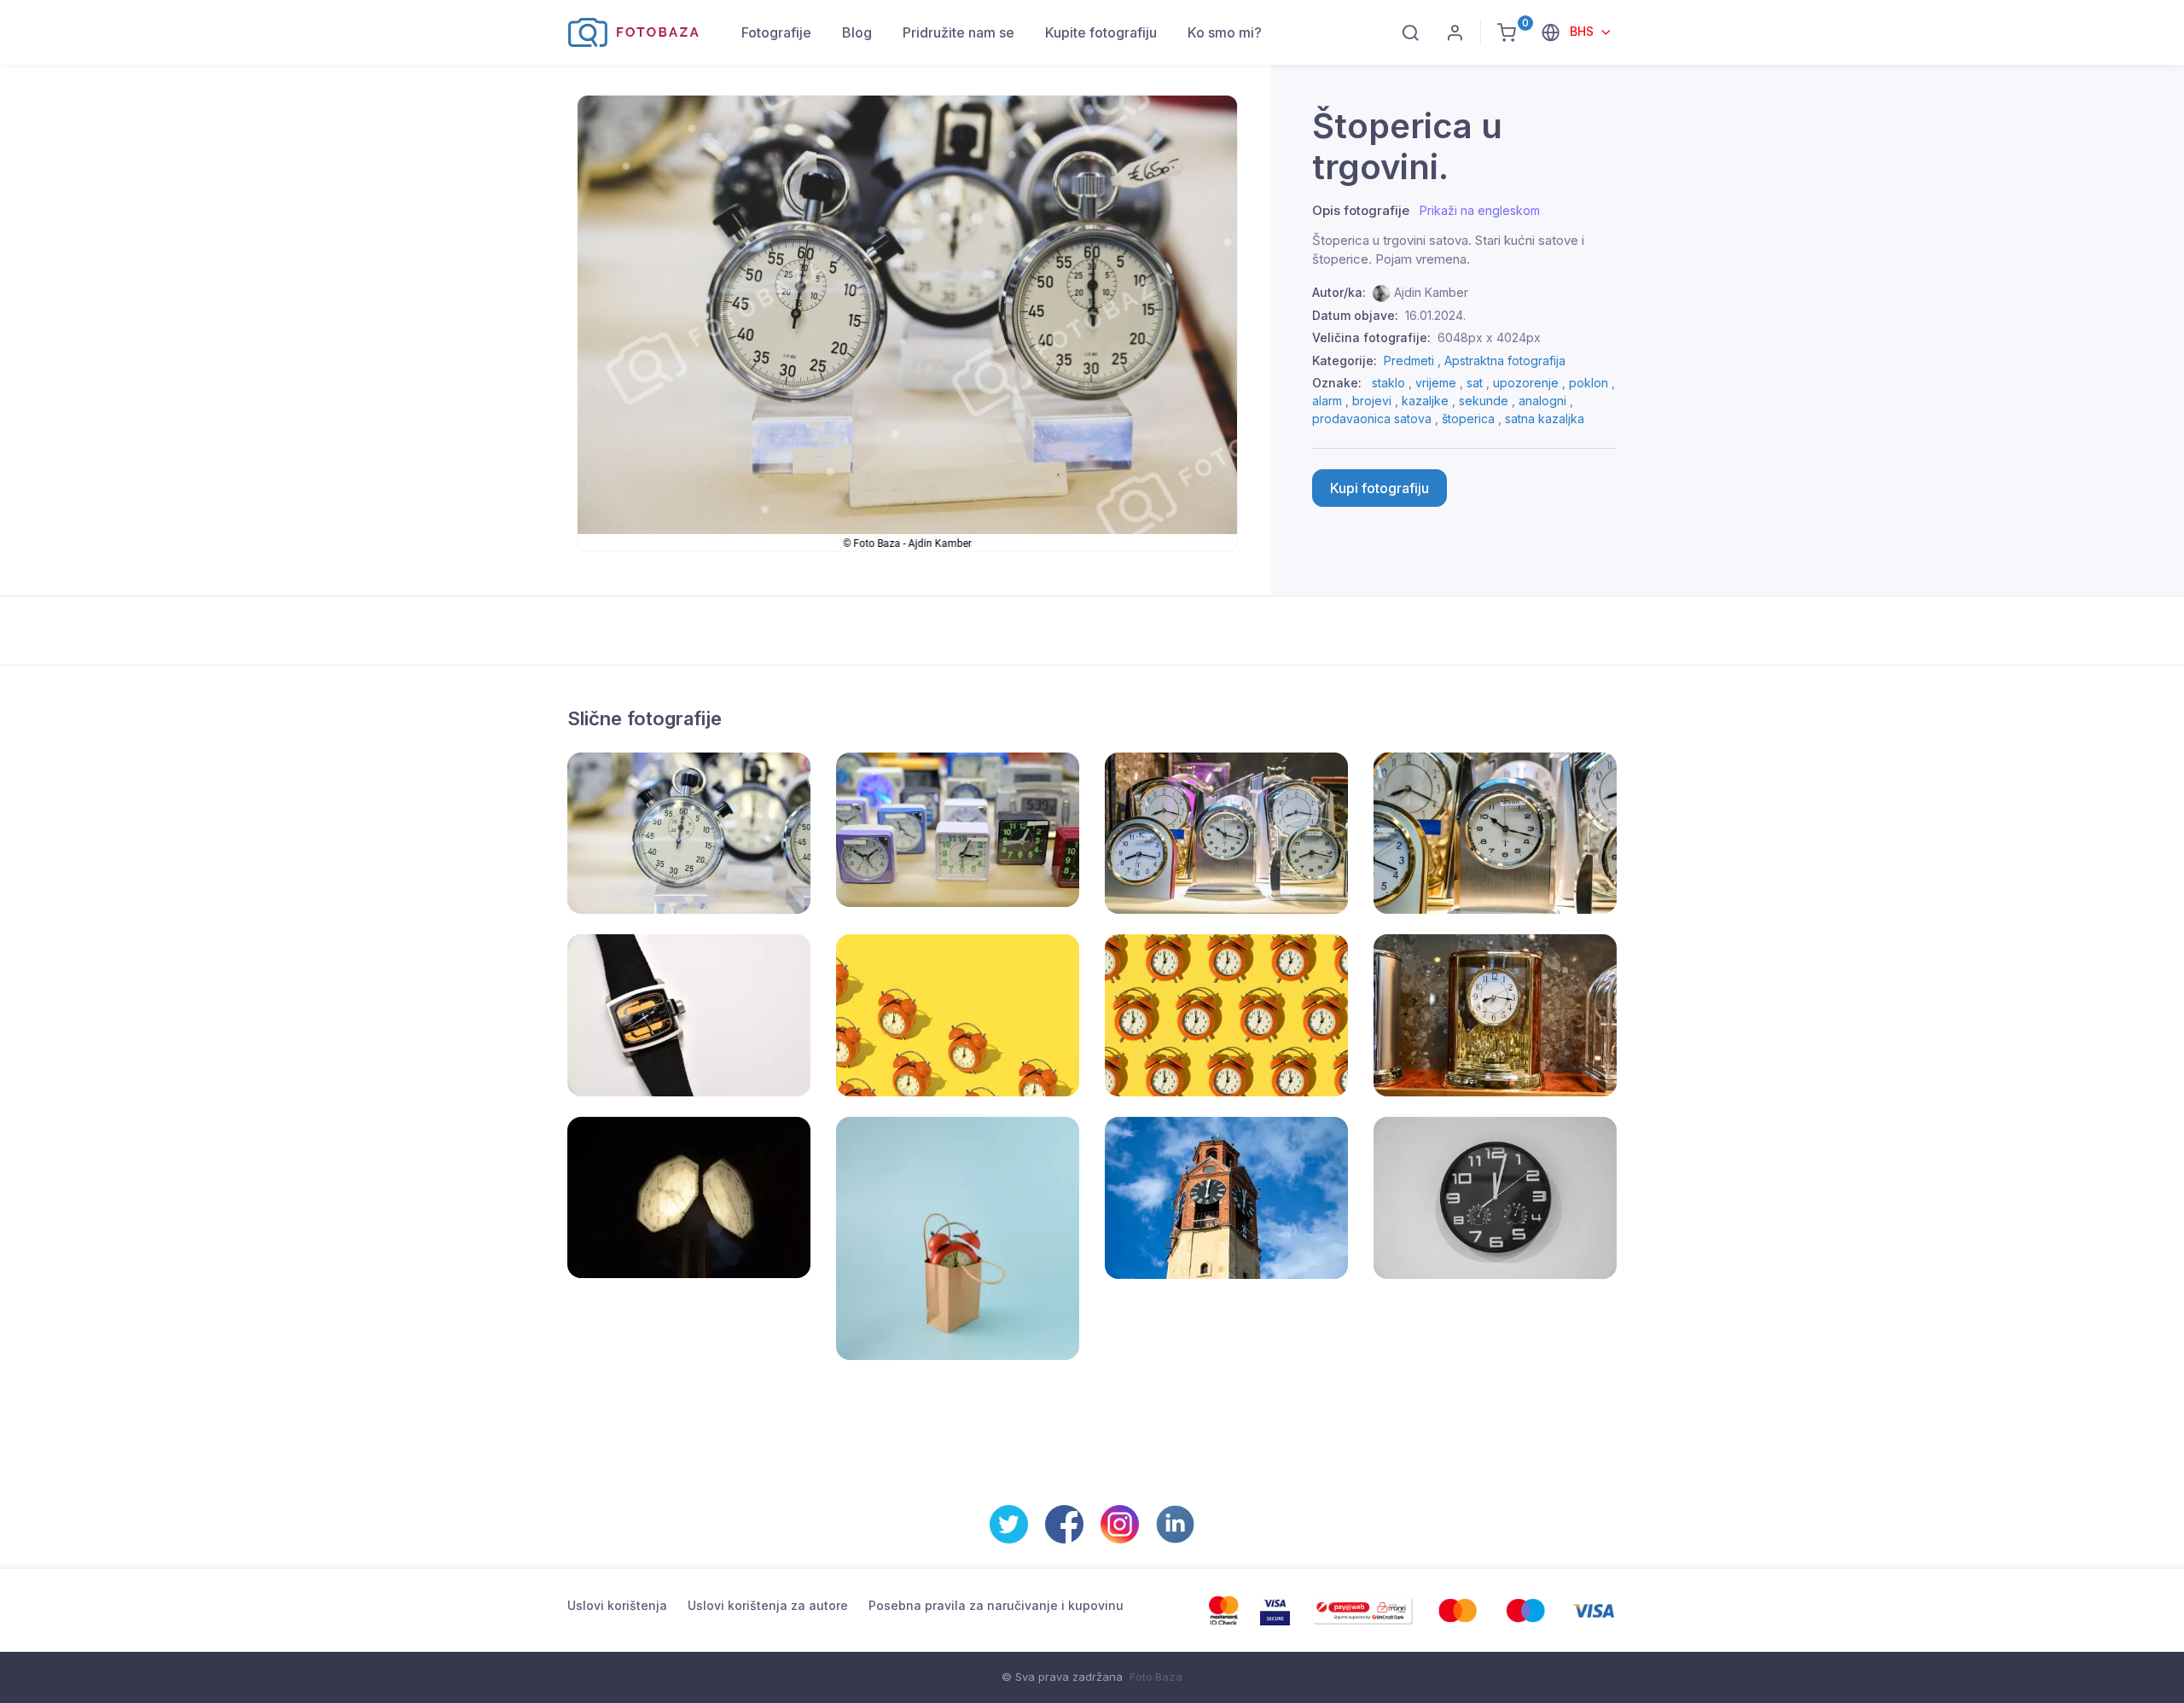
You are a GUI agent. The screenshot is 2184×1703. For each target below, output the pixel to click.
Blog (857, 32)
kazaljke (1425, 401)
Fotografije (776, 32)
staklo (1388, 383)
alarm (1327, 401)
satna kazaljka (1545, 418)
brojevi (1372, 401)
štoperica (1468, 418)
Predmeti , (1414, 360)
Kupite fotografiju (1101, 32)
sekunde (1484, 401)
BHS (1583, 31)
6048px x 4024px (1489, 337)
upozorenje (1526, 383)
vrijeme (1436, 383)
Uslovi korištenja (617, 1605)
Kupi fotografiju (1380, 488)
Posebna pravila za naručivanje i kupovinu (996, 1605)
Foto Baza (1156, 1677)
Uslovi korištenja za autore (768, 1605)
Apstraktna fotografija (1505, 360)
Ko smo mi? (1225, 32)
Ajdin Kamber (1431, 292)
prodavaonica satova (1372, 418)
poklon (1589, 383)
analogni (1542, 401)
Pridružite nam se (958, 32)
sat (1475, 383)
